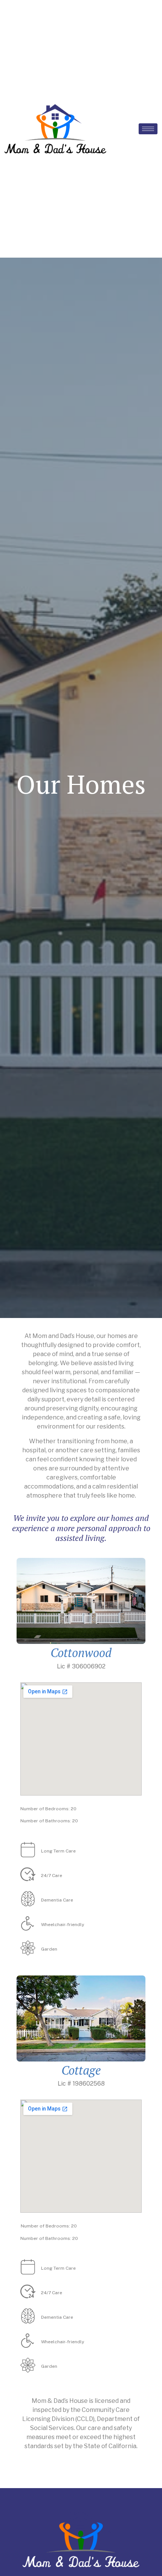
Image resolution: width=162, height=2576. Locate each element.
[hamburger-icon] (148, 129)
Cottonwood (81, 1653)
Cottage (81, 2070)
